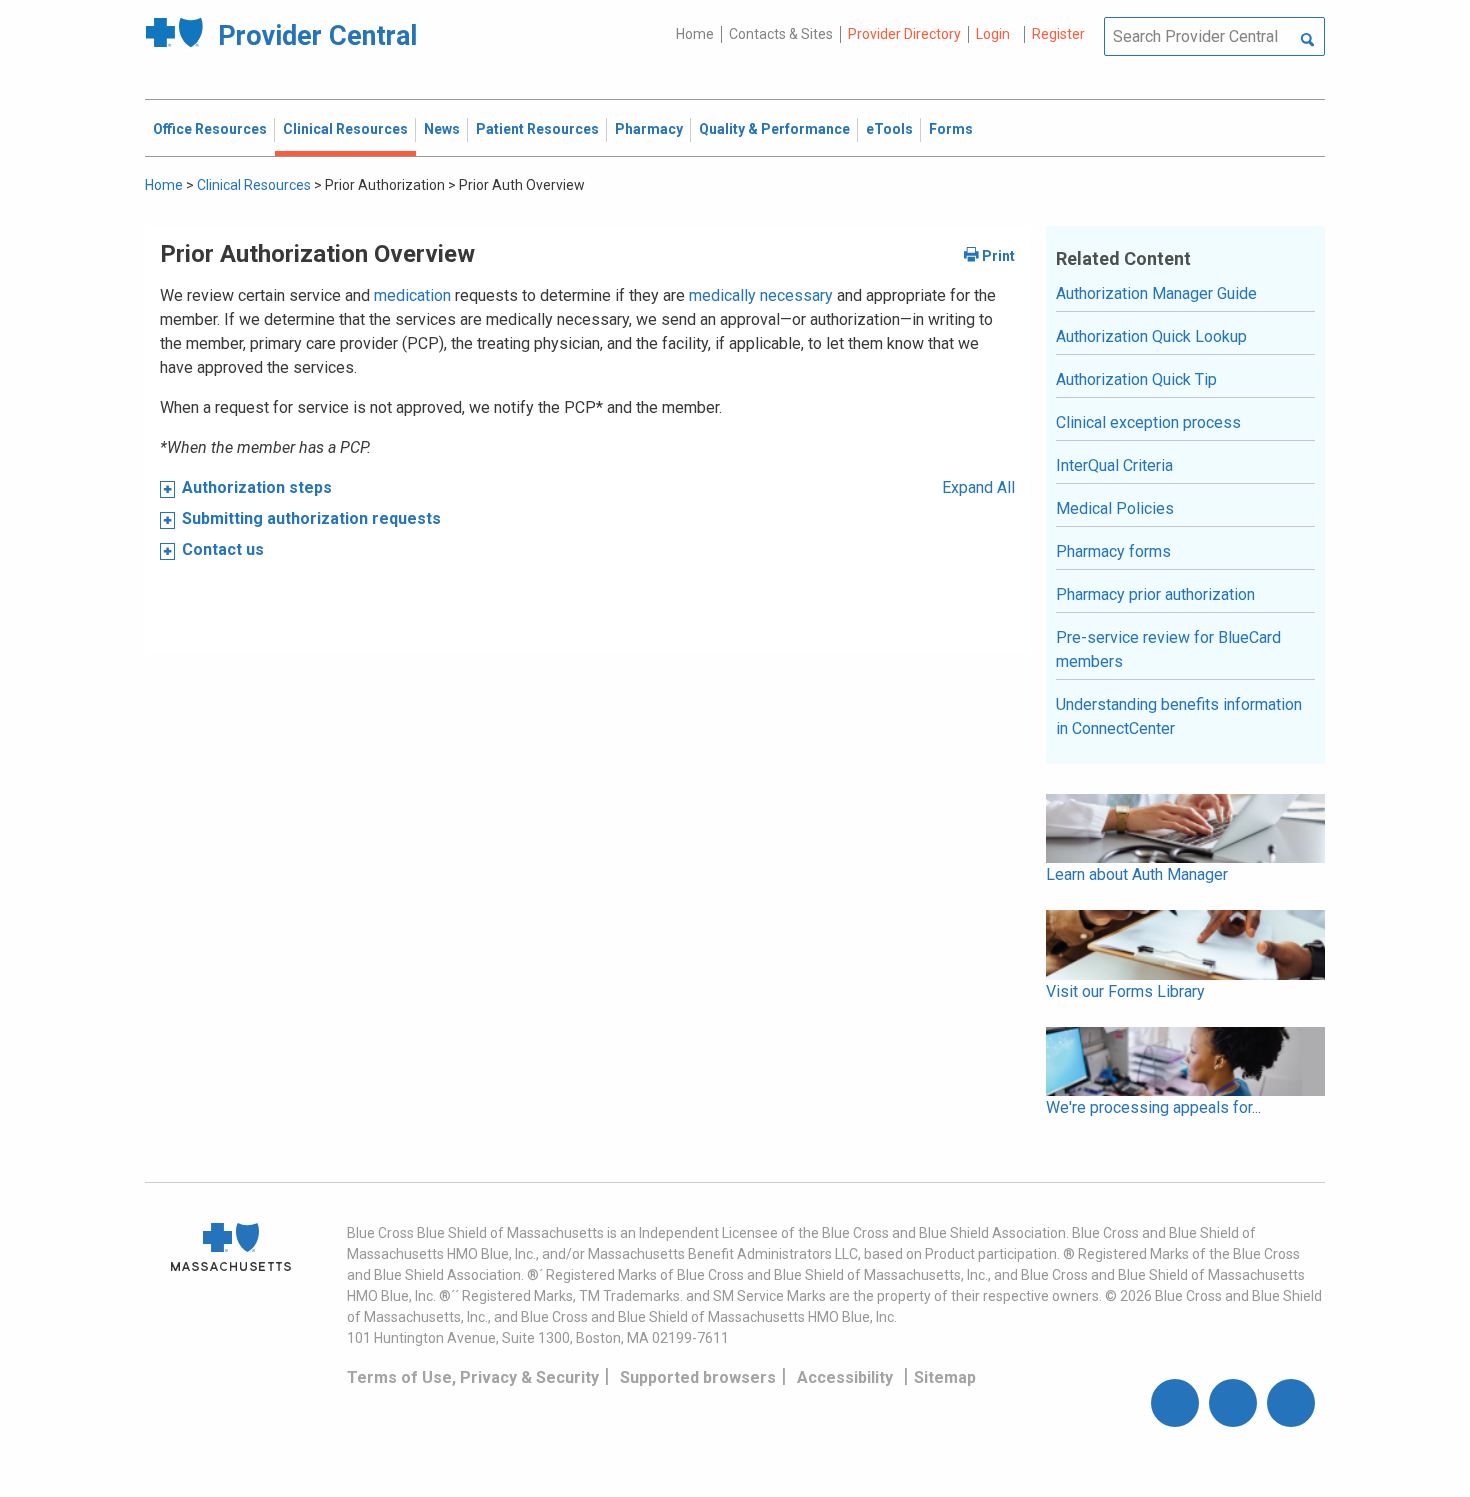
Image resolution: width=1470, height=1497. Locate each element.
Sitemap (945, 1377)
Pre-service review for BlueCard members (1168, 649)
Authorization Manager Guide (1156, 293)
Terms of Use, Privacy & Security (473, 1377)
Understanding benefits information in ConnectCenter (1179, 716)
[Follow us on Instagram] (1233, 1403)
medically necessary (761, 295)
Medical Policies (1115, 508)
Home (695, 34)
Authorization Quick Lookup (1151, 336)
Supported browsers (698, 1377)
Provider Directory (904, 34)
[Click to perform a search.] (1307, 41)
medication (412, 295)
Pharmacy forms (1113, 551)
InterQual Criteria (1114, 465)
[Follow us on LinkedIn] (1291, 1403)
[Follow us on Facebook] (1175, 1403)
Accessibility (845, 1377)
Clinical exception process (1148, 422)
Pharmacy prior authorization (1155, 594)
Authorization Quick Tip (1136, 379)
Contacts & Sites (781, 34)
